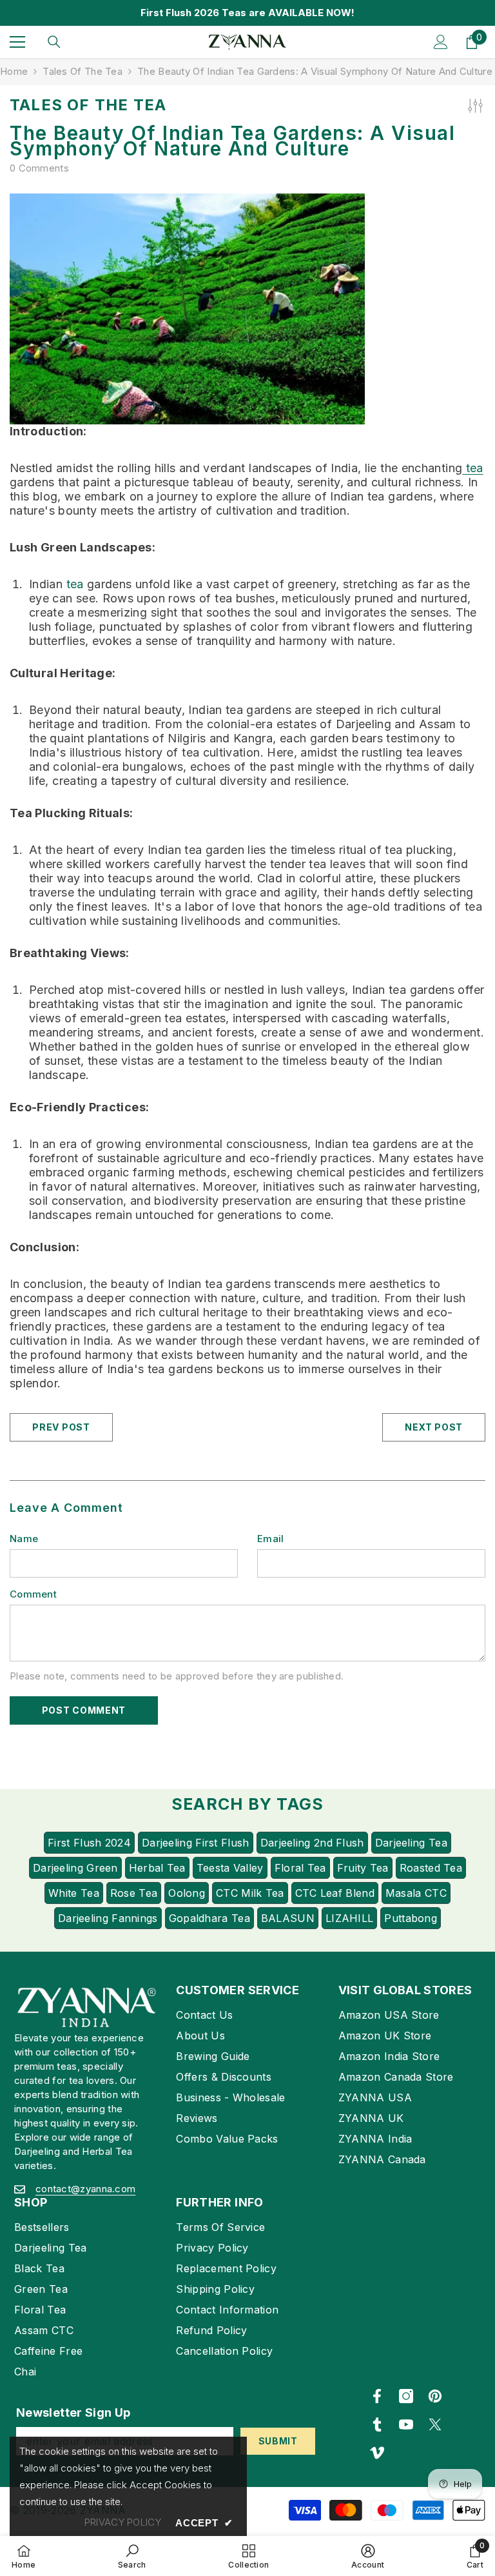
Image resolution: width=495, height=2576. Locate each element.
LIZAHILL (349, 1918)
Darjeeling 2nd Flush (312, 1843)
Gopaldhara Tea (209, 1918)
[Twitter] (435, 2424)
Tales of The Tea (82, 71)
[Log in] (441, 42)
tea (472, 468)
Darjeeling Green (75, 1868)
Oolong (187, 1893)
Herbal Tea (157, 1868)
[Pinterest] (435, 2396)
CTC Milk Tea (250, 1893)
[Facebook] (377, 2396)
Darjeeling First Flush (196, 1843)
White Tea (74, 1893)
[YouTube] (406, 2424)
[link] (132, 2556)
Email (271, 1539)
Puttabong (411, 1918)
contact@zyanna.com (85, 2189)
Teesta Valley (230, 1868)
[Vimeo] (377, 2453)
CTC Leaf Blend (335, 1893)
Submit (278, 2441)
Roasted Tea (431, 1868)
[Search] (54, 42)
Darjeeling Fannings (108, 1918)
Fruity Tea (363, 1868)
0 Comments (39, 168)
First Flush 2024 (89, 1843)
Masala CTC (416, 1893)
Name (24, 1539)
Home (14, 71)
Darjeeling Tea (411, 1843)
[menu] (17, 42)
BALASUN (288, 1918)
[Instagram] (406, 2396)
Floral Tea (300, 1868)
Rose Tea (134, 1893)
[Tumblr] (377, 2424)
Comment (33, 1594)
